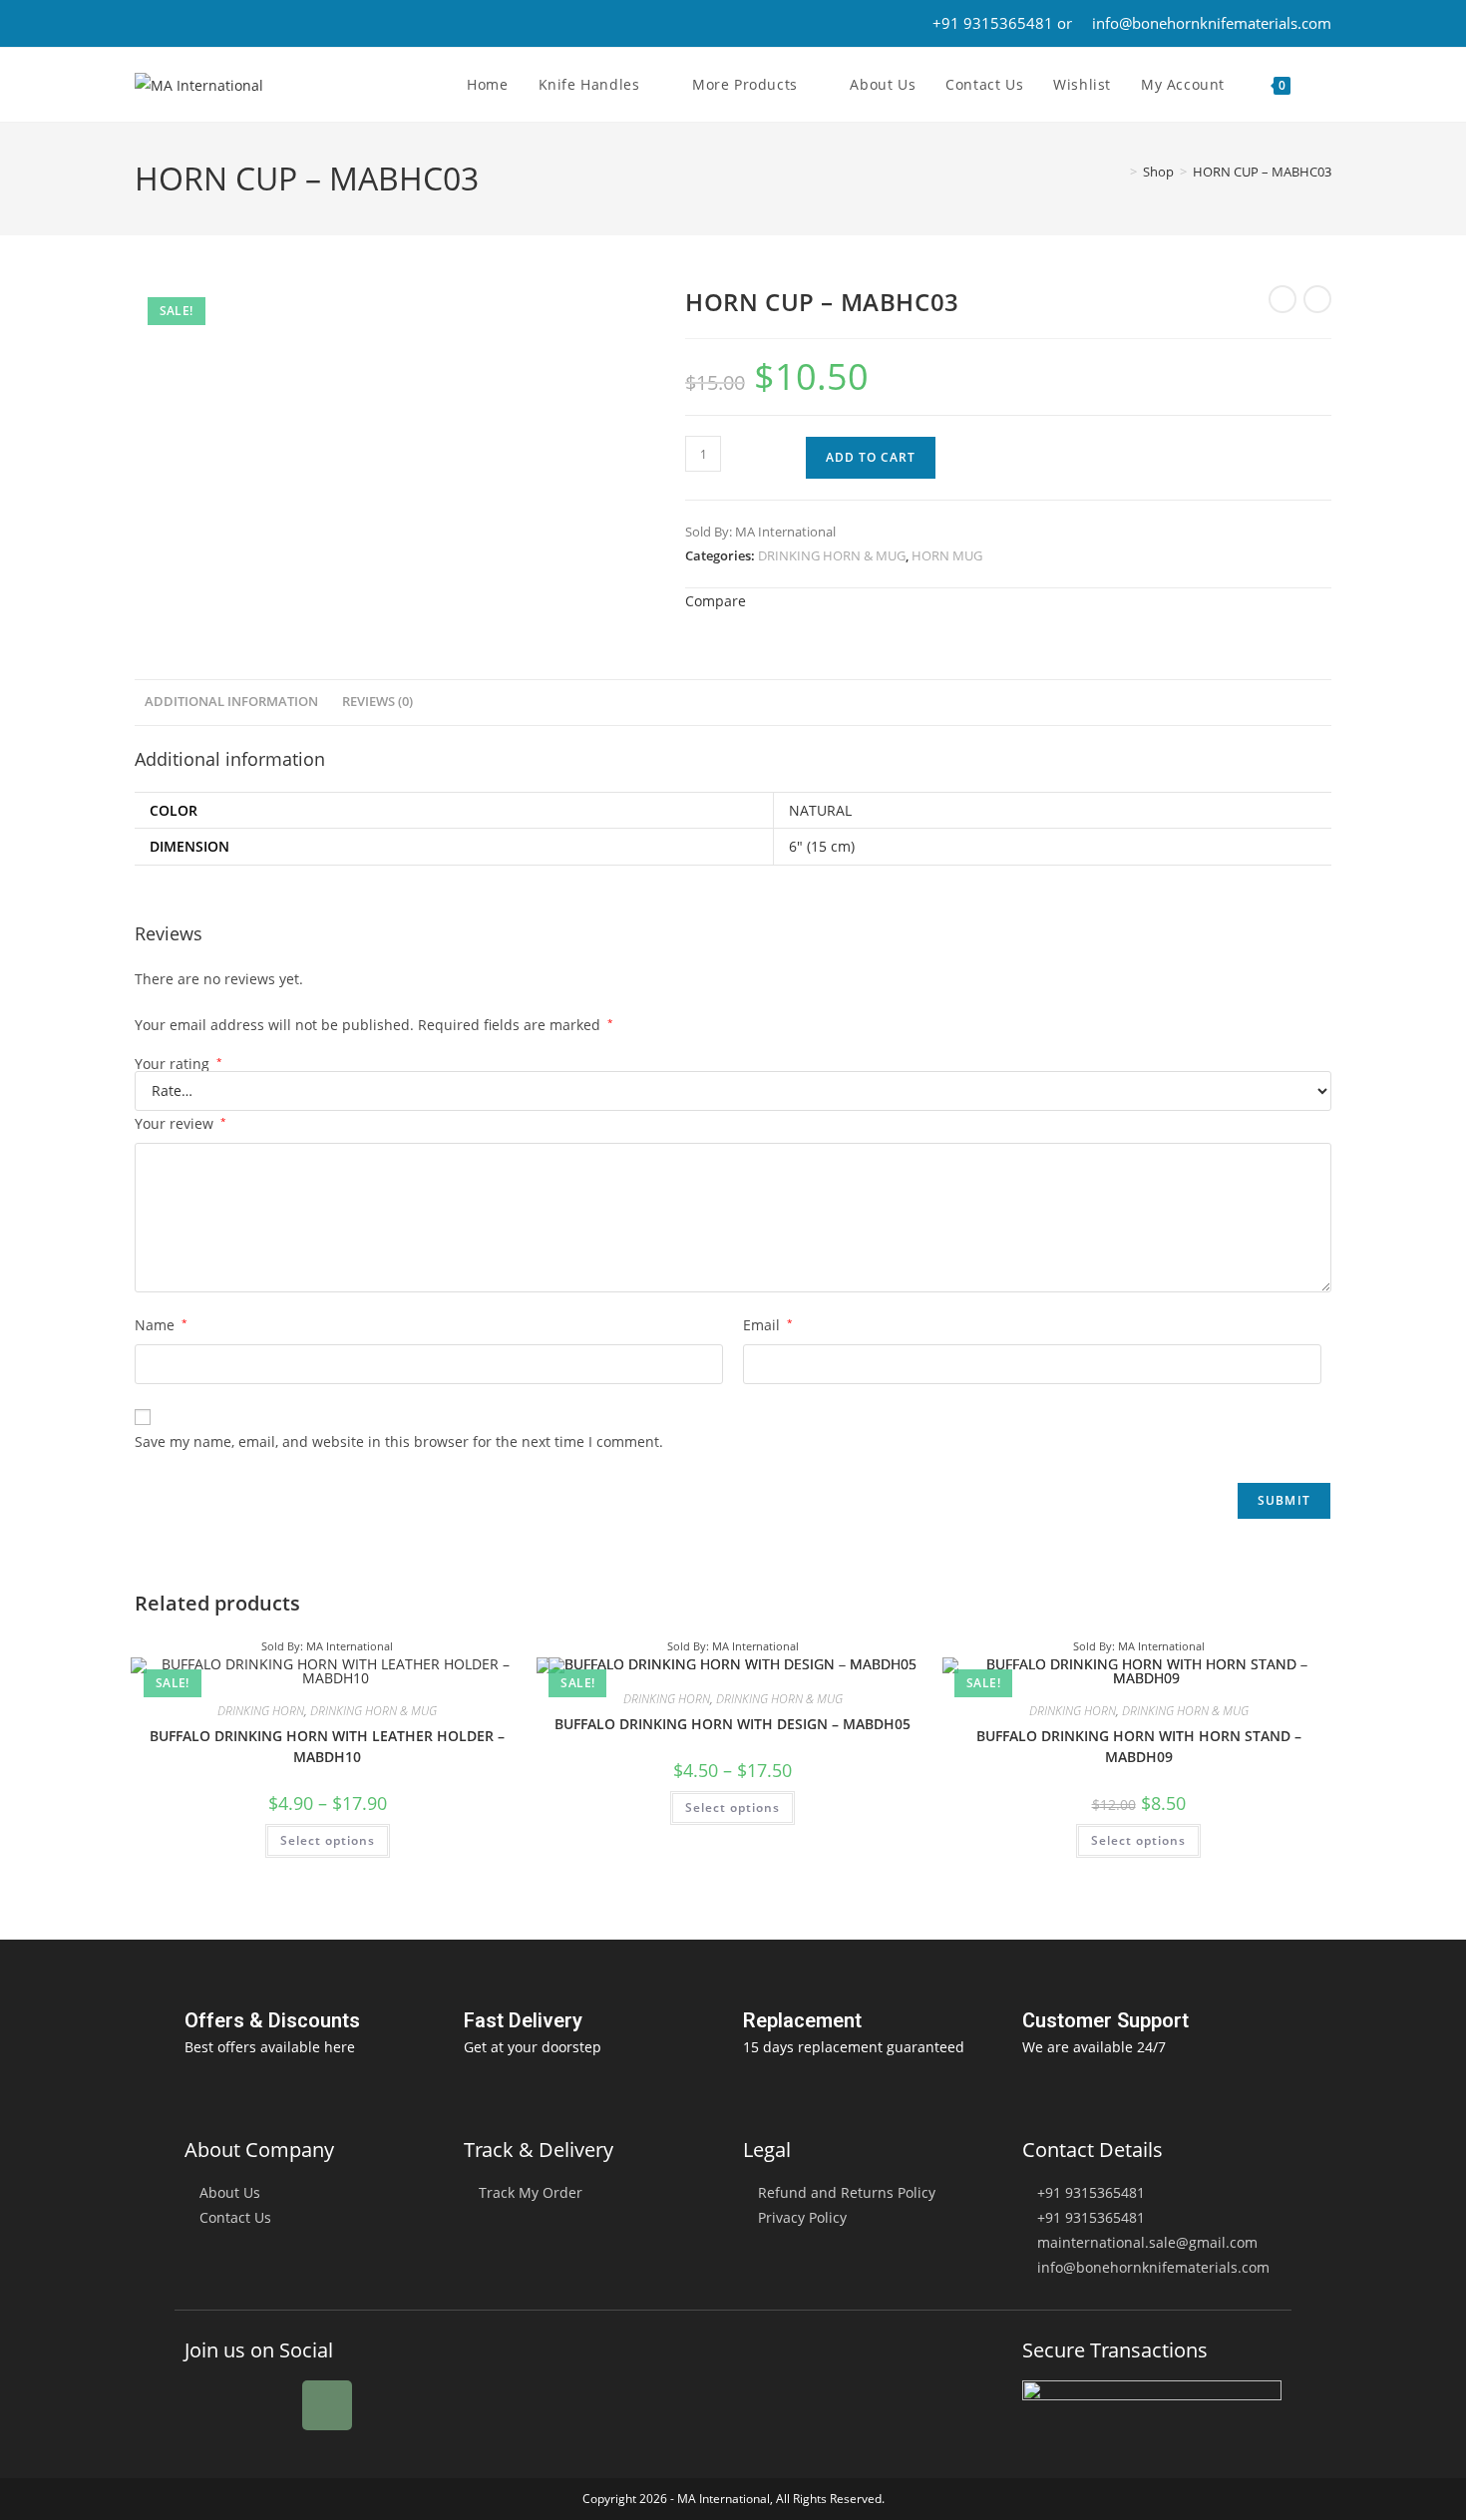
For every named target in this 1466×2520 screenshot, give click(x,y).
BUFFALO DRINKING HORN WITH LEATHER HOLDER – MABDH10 (327, 1746)
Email (768, 1325)
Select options (328, 1840)
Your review (181, 1123)
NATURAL (820, 810)
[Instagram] (327, 2405)
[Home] (1119, 172)
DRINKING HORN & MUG (832, 555)
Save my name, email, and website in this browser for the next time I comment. (399, 1441)
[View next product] (1317, 299)
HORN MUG (947, 555)
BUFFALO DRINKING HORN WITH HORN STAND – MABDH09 (1139, 1746)
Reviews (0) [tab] (377, 702)
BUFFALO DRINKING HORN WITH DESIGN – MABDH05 (733, 1724)
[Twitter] (268, 2405)
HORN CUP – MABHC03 (1262, 172)
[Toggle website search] (1326, 85)
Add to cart (871, 457)
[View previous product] (1283, 299)
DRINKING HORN (261, 1711)
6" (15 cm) (822, 846)
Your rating (179, 1064)
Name (161, 1325)
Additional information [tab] (231, 702)
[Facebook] (209, 2405)
